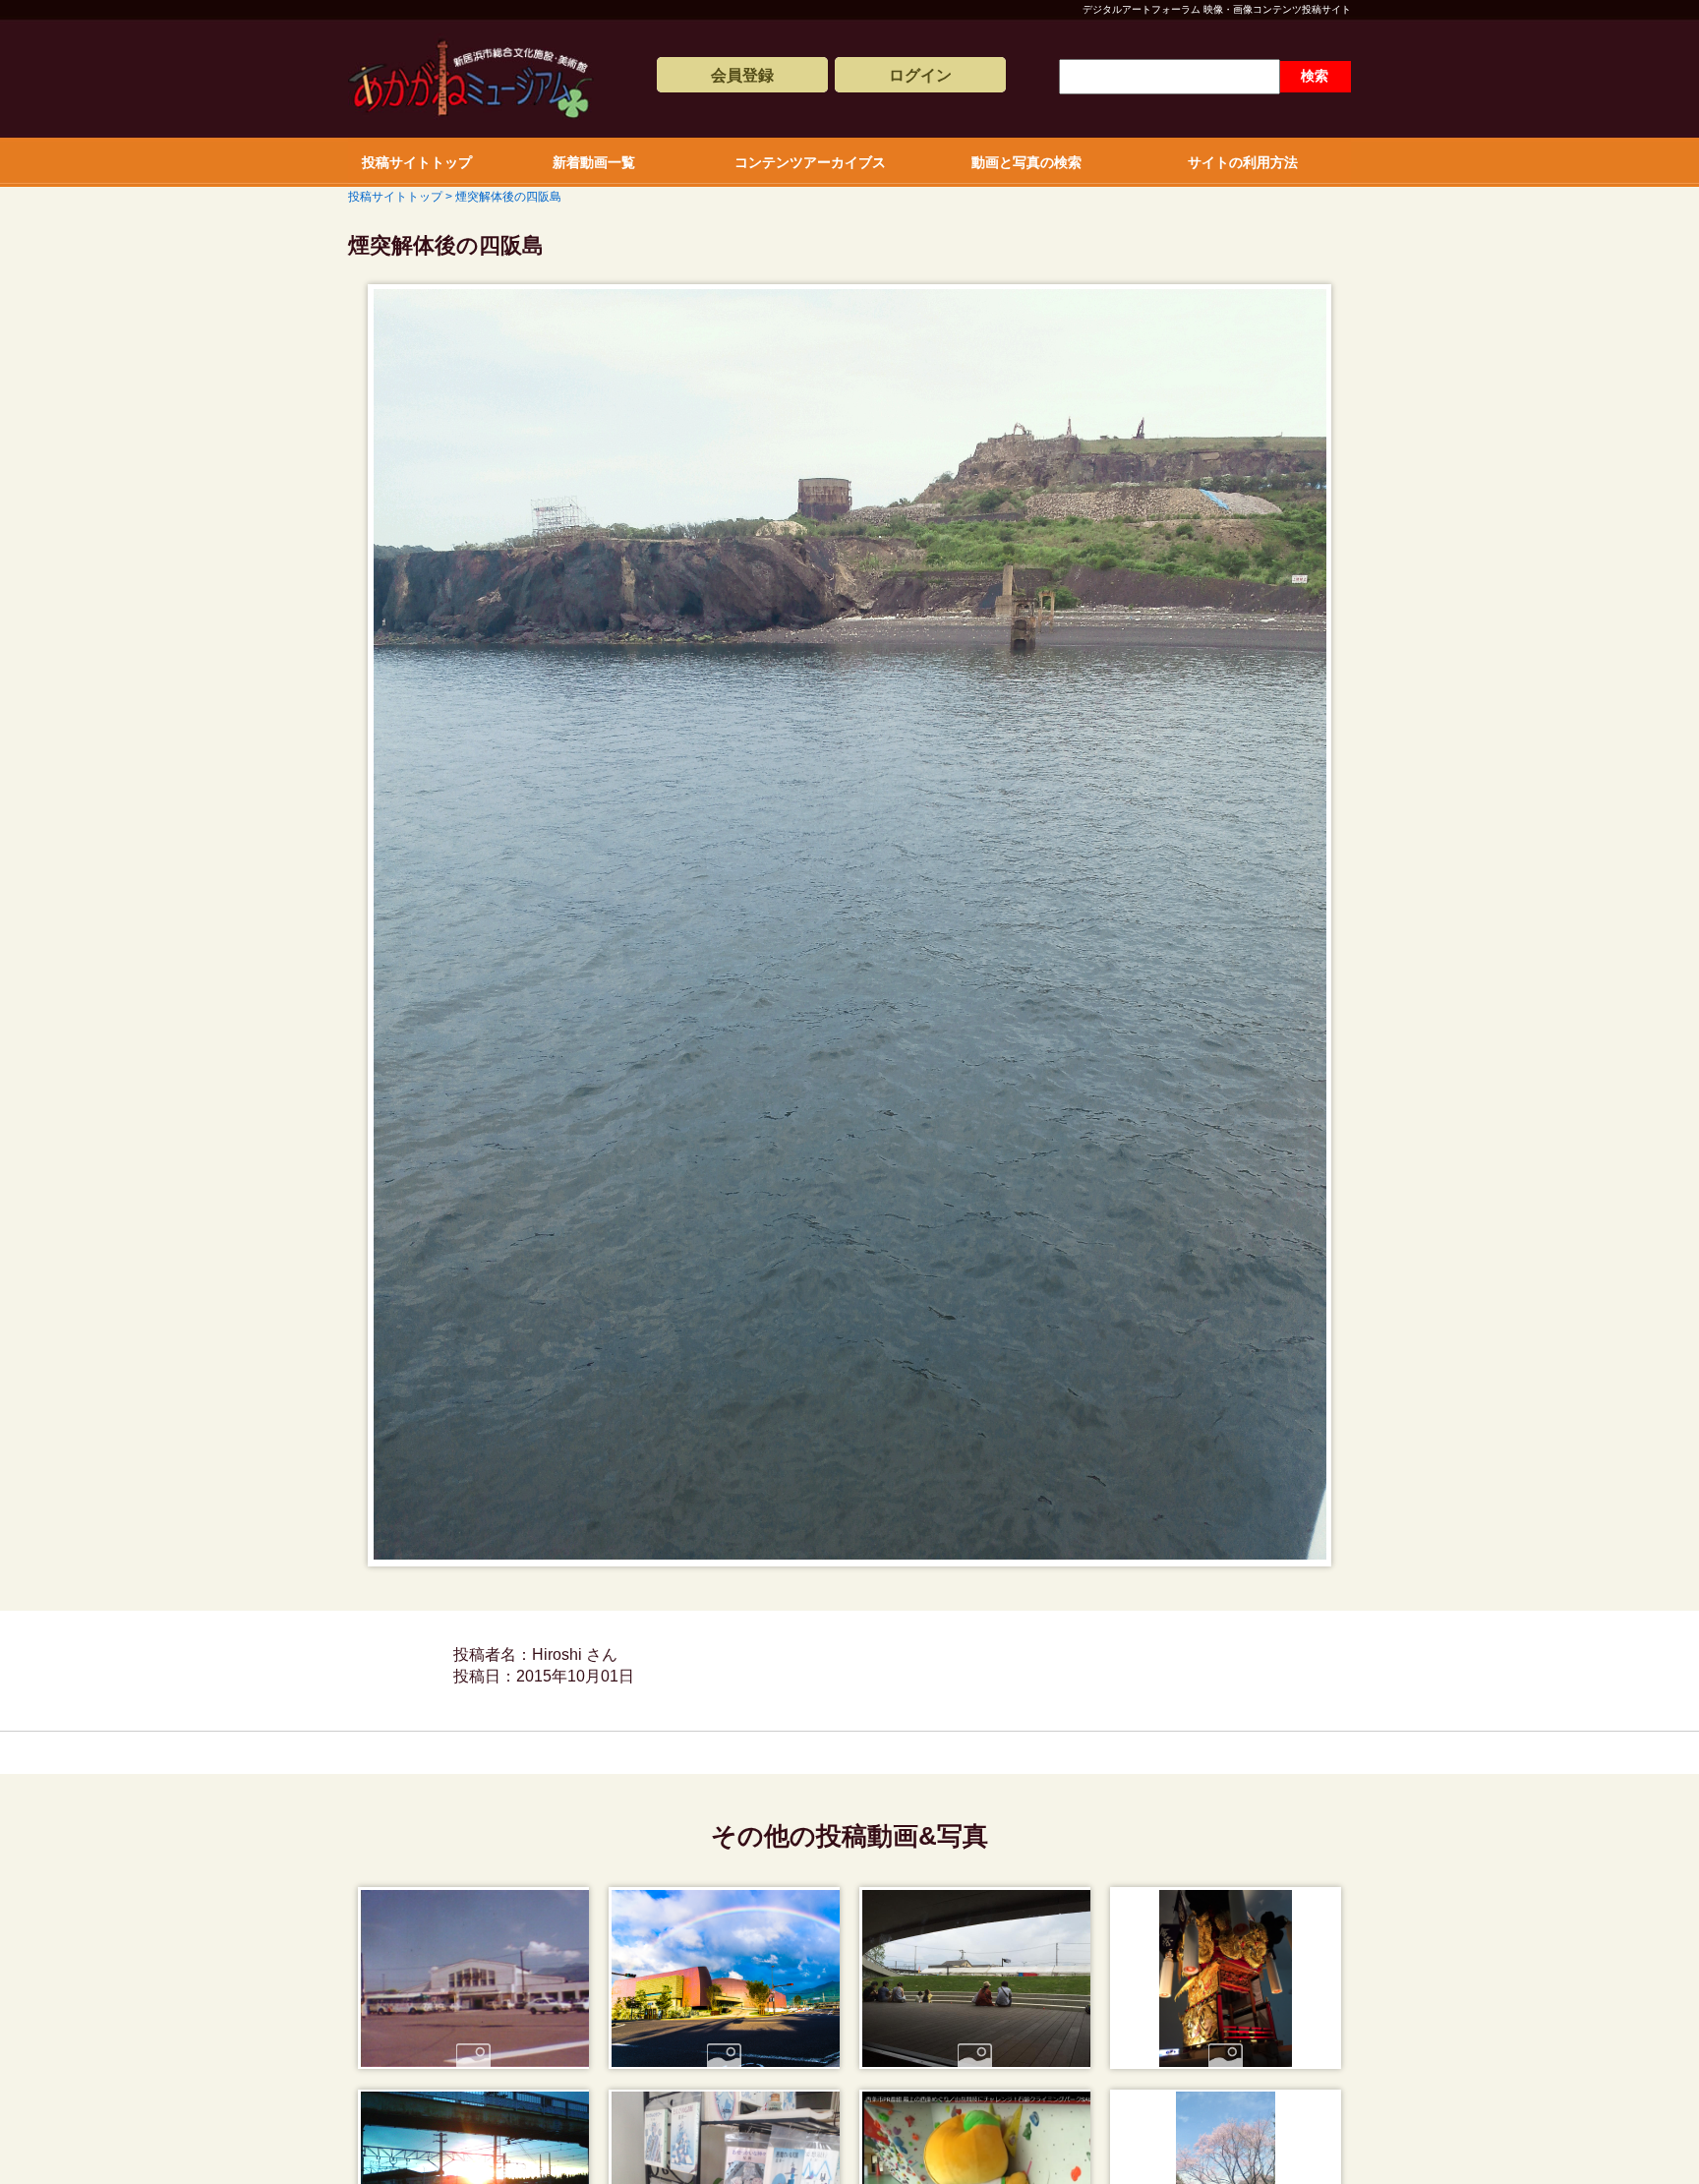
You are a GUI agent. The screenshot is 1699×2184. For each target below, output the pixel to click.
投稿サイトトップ (417, 162)
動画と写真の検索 (1026, 162)
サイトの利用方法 (1243, 162)
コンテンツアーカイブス (810, 162)
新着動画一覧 (594, 162)
